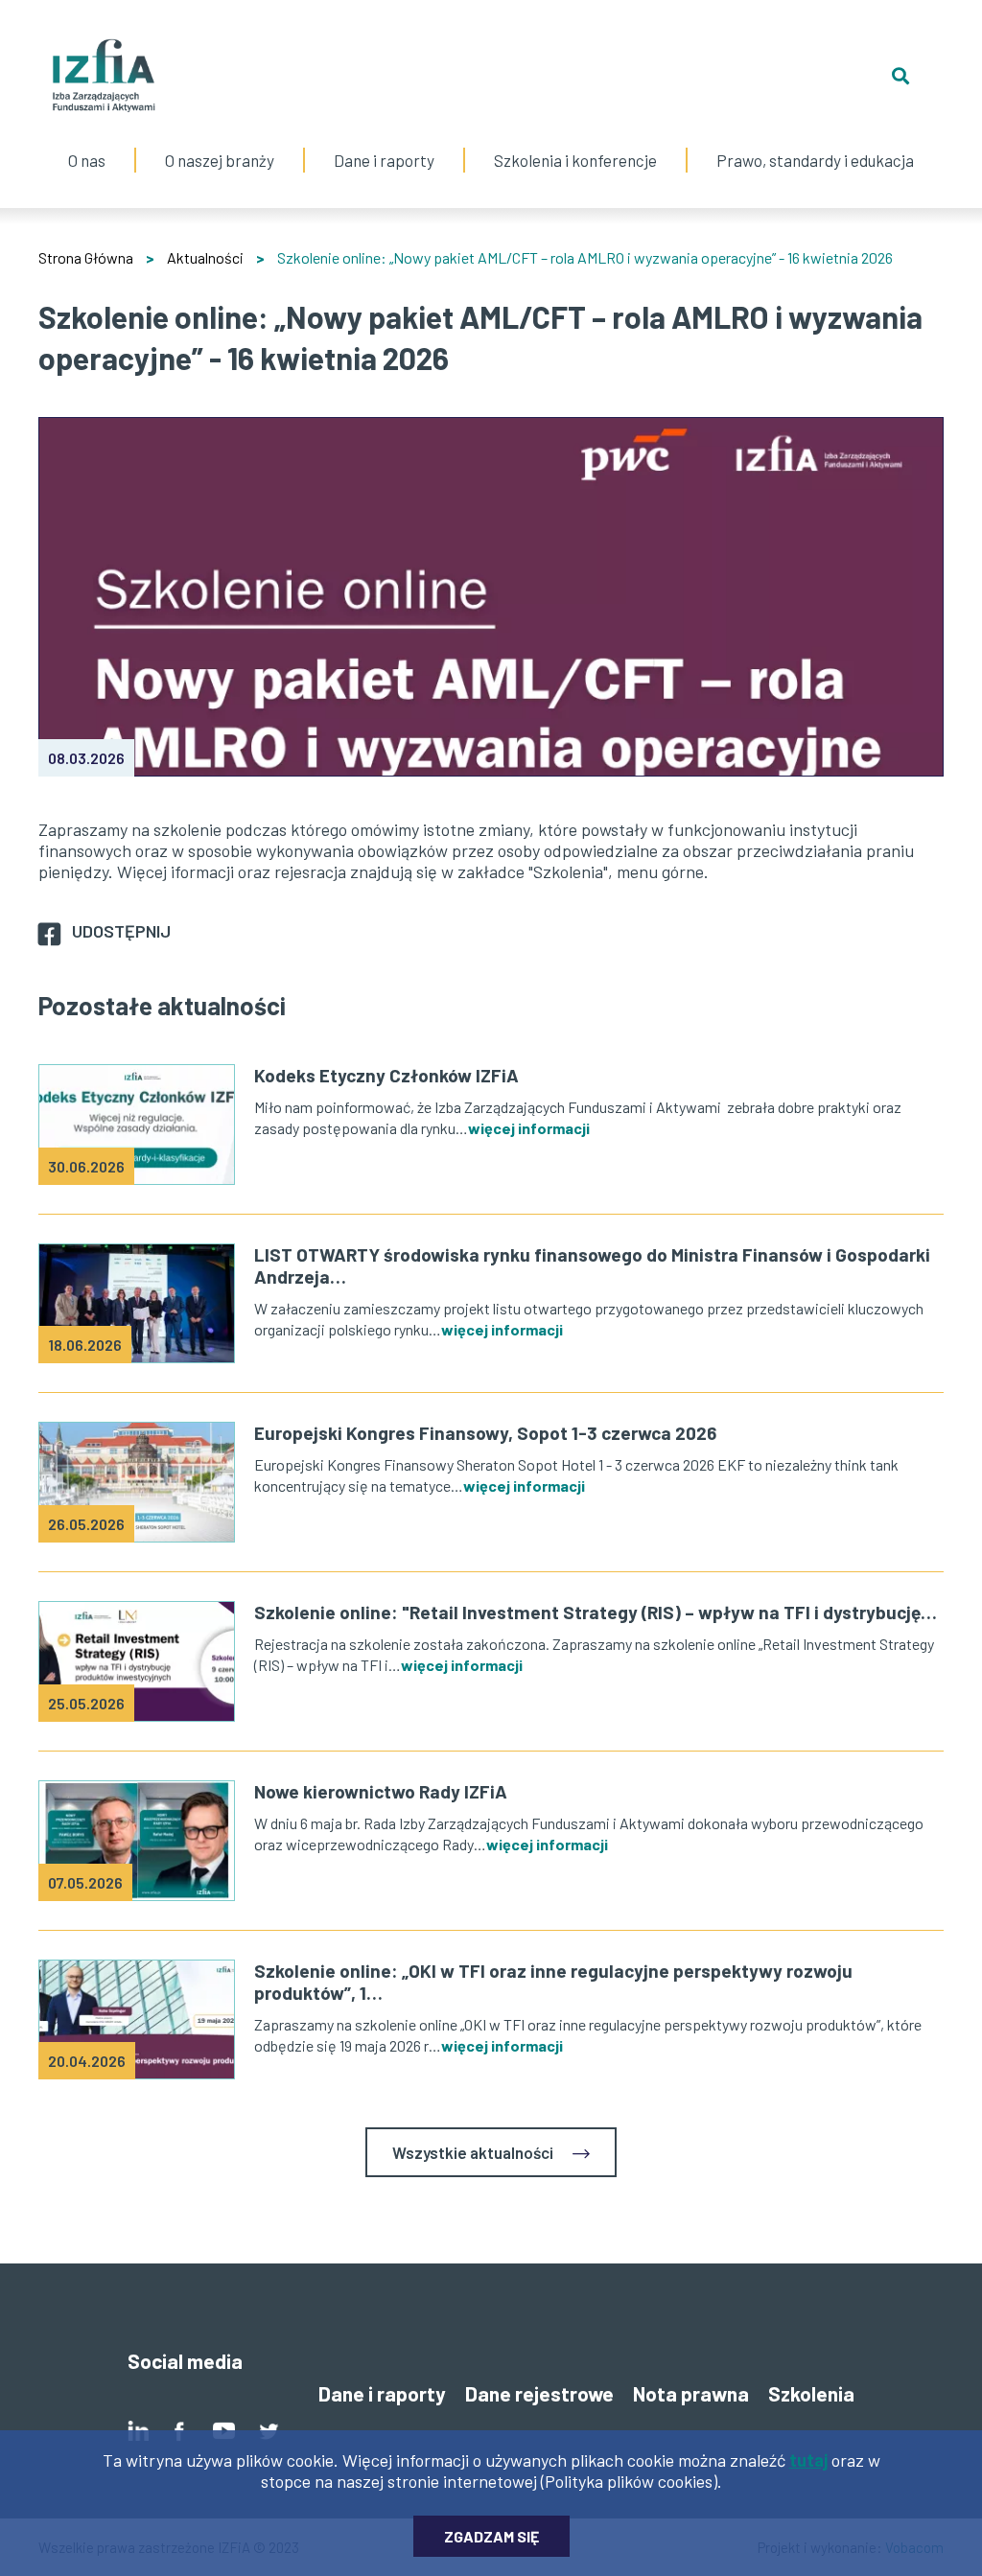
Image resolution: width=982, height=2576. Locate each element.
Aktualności (205, 257)
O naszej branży (220, 141)
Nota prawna (691, 2393)
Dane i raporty (384, 160)
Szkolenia (811, 2393)
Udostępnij (121, 931)
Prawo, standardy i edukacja (815, 141)
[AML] (491, 597)
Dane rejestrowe (539, 2393)
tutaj (808, 2460)
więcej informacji (529, 1128)
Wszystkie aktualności (473, 2152)
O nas (87, 141)
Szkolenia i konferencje (575, 141)
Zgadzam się (491, 2536)
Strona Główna (86, 257)
